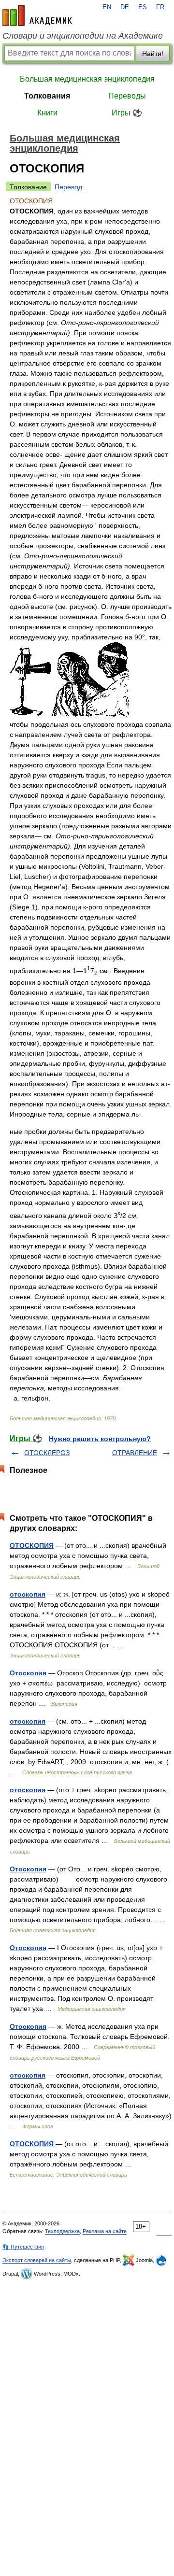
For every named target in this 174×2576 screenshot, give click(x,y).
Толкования (47, 96)
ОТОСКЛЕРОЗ (47, 1453)
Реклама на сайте (105, 2231)
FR (160, 7)
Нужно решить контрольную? (100, 1439)
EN (107, 7)
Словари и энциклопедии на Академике (83, 36)
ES (143, 7)
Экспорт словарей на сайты (37, 2260)
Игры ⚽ (127, 113)
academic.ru (37, 15)
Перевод (68, 187)
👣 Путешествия (23, 2247)
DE (125, 7)
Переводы (127, 96)
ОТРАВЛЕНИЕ (135, 1453)
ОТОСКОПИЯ (32, 1545)
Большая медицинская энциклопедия (87, 79)
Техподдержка (62, 2231)
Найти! (153, 54)
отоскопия (28, 1594)
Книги (47, 113)
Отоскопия (28, 1673)
